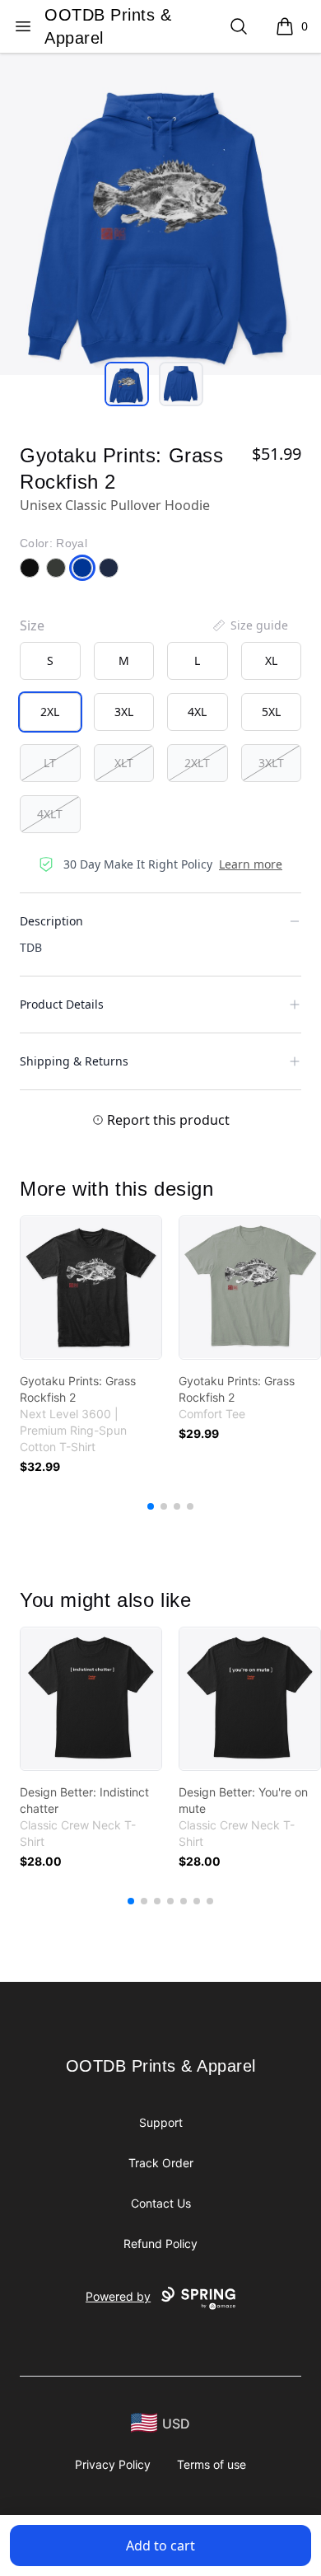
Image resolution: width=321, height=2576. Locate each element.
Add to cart (160, 2546)
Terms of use (212, 2464)
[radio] (50, 661)
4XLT (50, 814)
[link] (91, 1288)
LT (50, 763)
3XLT (271, 763)
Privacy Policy (113, 2464)
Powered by (118, 2296)
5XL (271, 712)
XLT (124, 763)
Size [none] (32, 625)
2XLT (197, 763)
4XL (197, 712)
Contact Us (161, 2203)
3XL (124, 712)
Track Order (161, 2163)
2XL (50, 712)
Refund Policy (160, 2243)
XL (271, 660)
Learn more (251, 864)
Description (51, 921)
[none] (249, 625)
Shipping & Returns (74, 1061)
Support (161, 2122)
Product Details (62, 1004)
